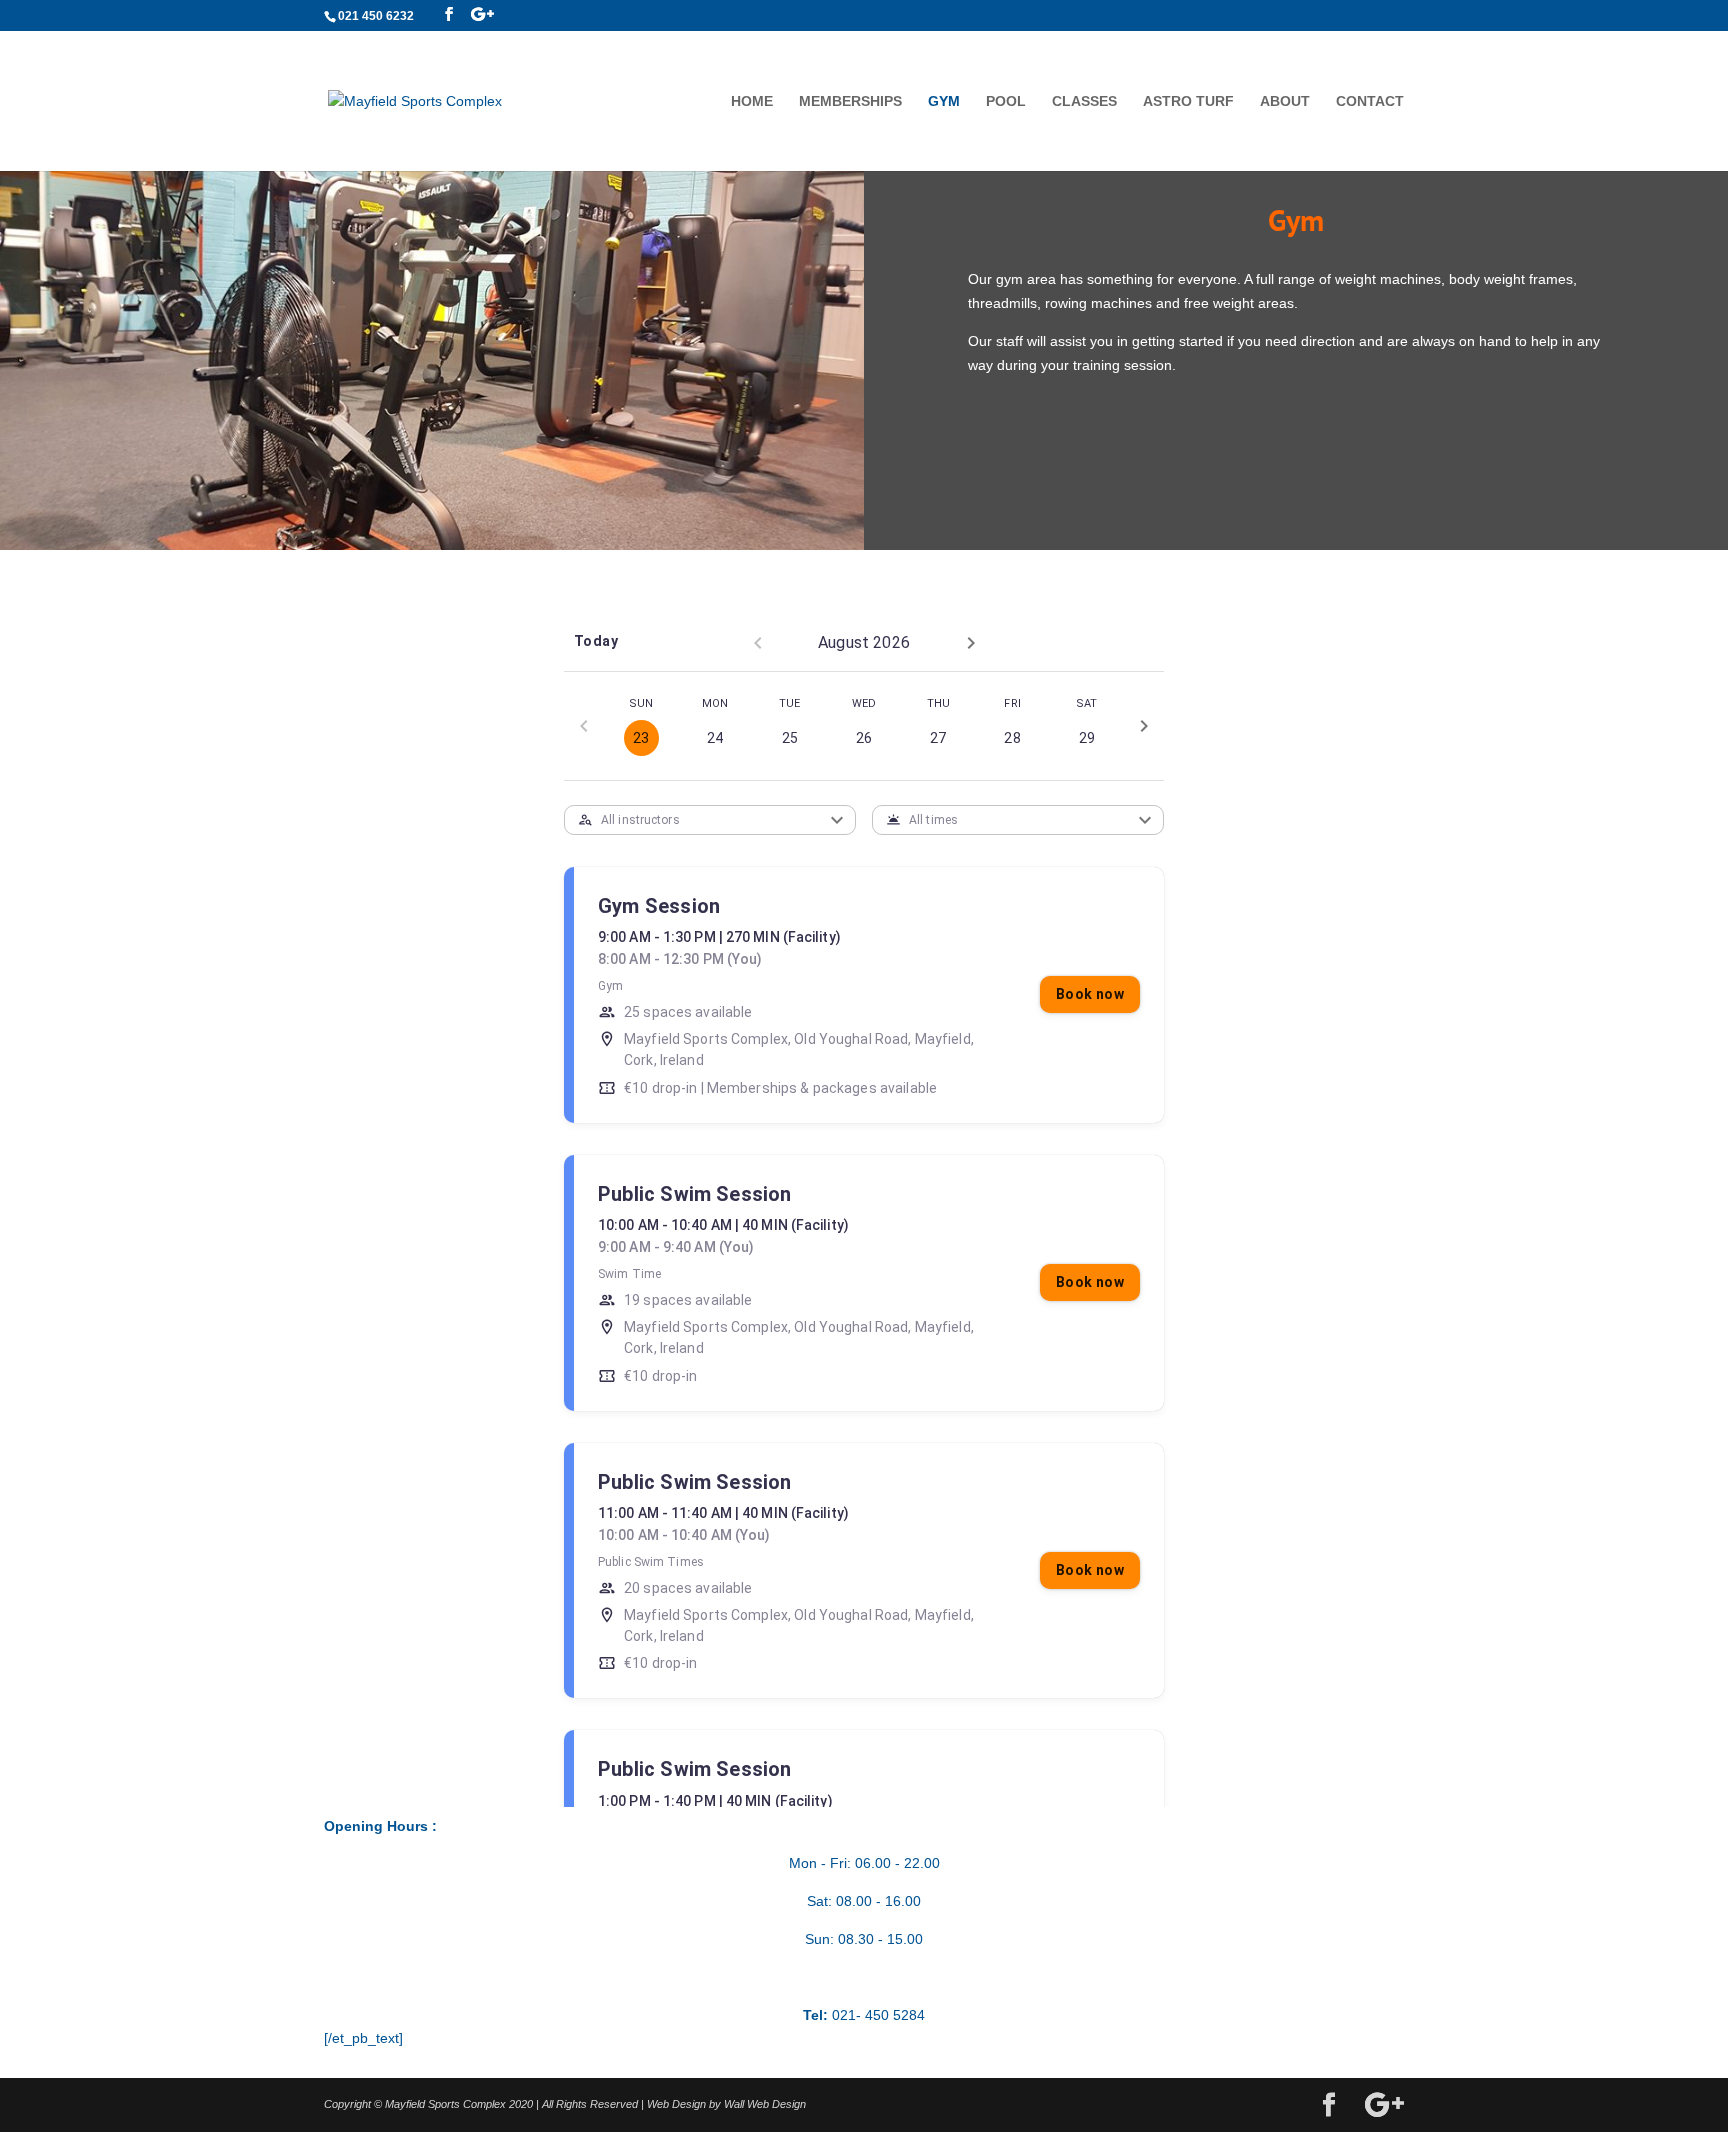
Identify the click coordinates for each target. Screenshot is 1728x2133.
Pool (1006, 101)
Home (752, 101)
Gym (944, 101)
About (1285, 101)
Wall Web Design (765, 2104)
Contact (1370, 101)
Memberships (850, 101)
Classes (1084, 101)
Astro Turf (1188, 101)
